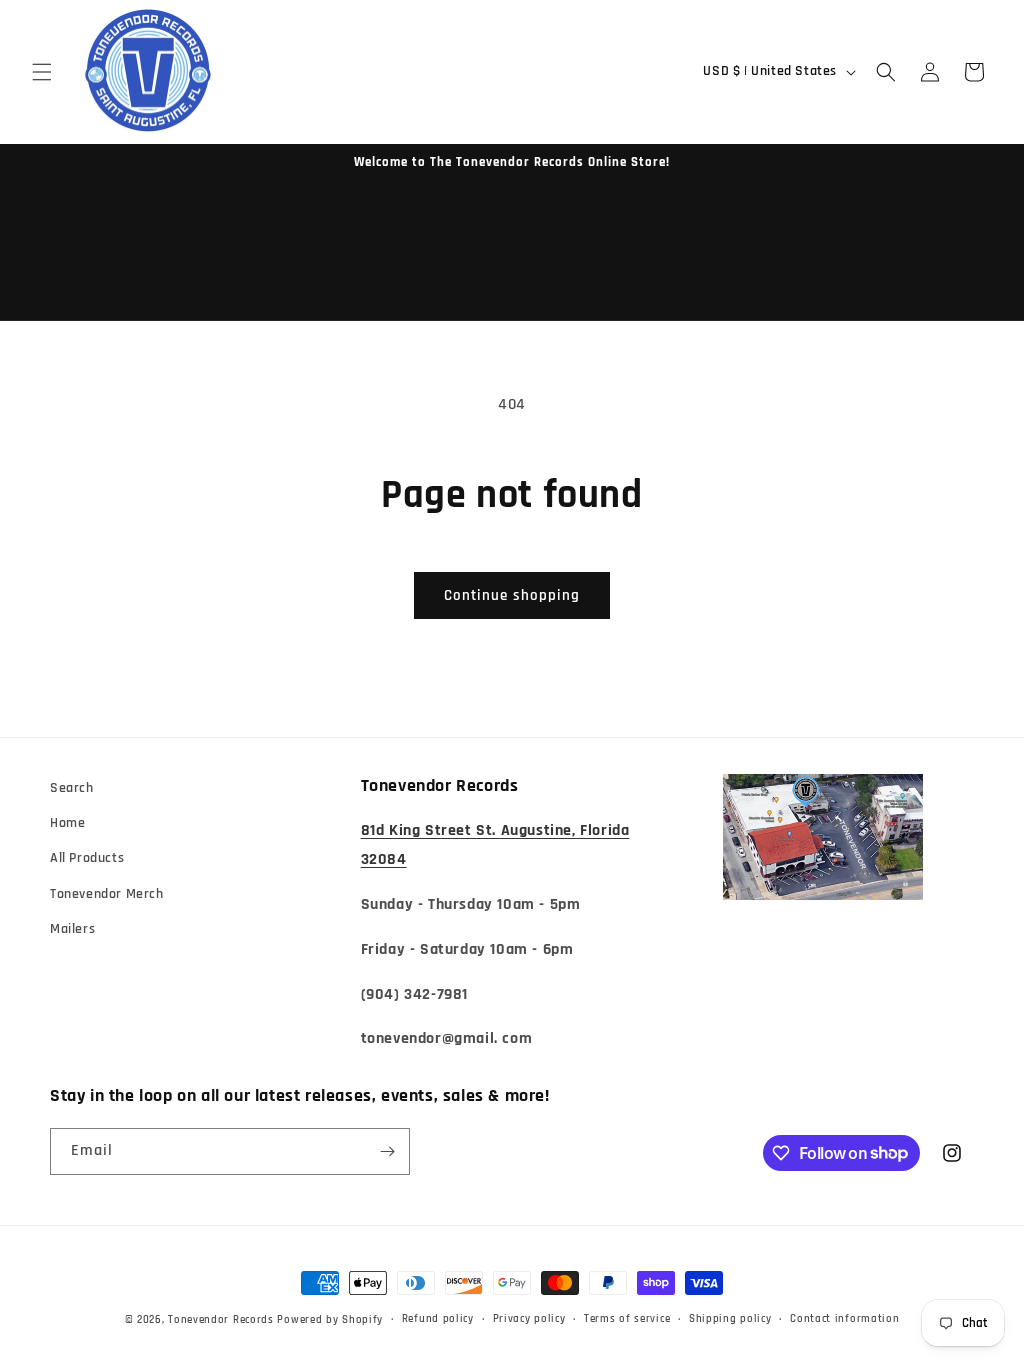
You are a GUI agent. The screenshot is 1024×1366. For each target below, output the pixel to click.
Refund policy (438, 1319)
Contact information (844, 1319)
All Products (87, 858)
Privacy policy (529, 1319)
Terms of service (627, 1319)
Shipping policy (730, 1319)
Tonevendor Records (221, 1320)
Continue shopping (512, 595)
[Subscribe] (387, 1151)
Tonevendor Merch (107, 894)
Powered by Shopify (330, 1320)
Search (72, 788)
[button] (42, 72)
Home (67, 823)
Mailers (72, 929)
